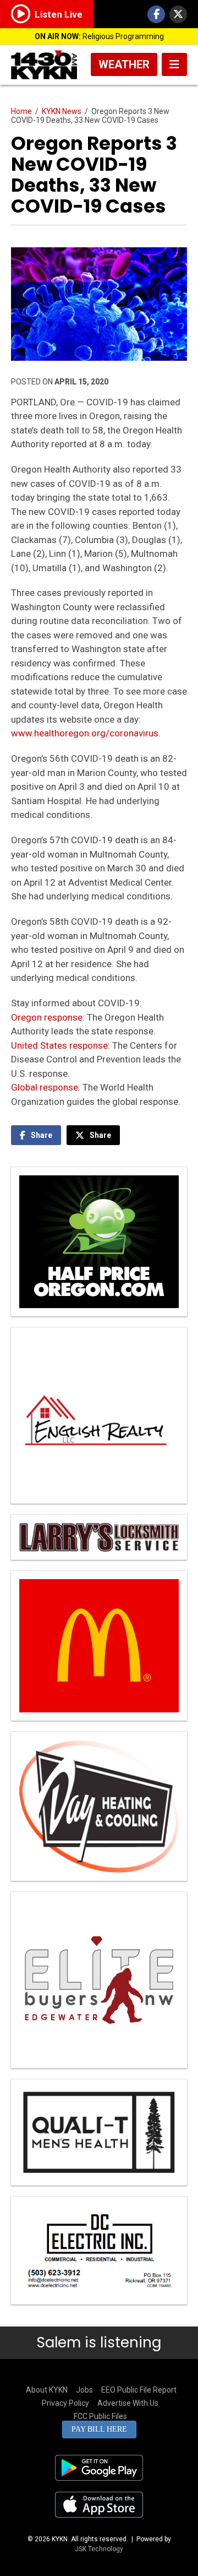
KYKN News (62, 111)
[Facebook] (156, 14)
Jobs (84, 2390)
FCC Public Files (100, 2416)
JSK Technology (99, 2549)
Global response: (46, 1087)
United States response (59, 1045)
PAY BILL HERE (99, 2429)
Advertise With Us (128, 2403)
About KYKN (47, 2390)
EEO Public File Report (139, 2390)
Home (21, 111)
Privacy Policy (65, 2403)
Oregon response (47, 1017)
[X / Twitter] (178, 14)
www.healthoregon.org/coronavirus (85, 733)
